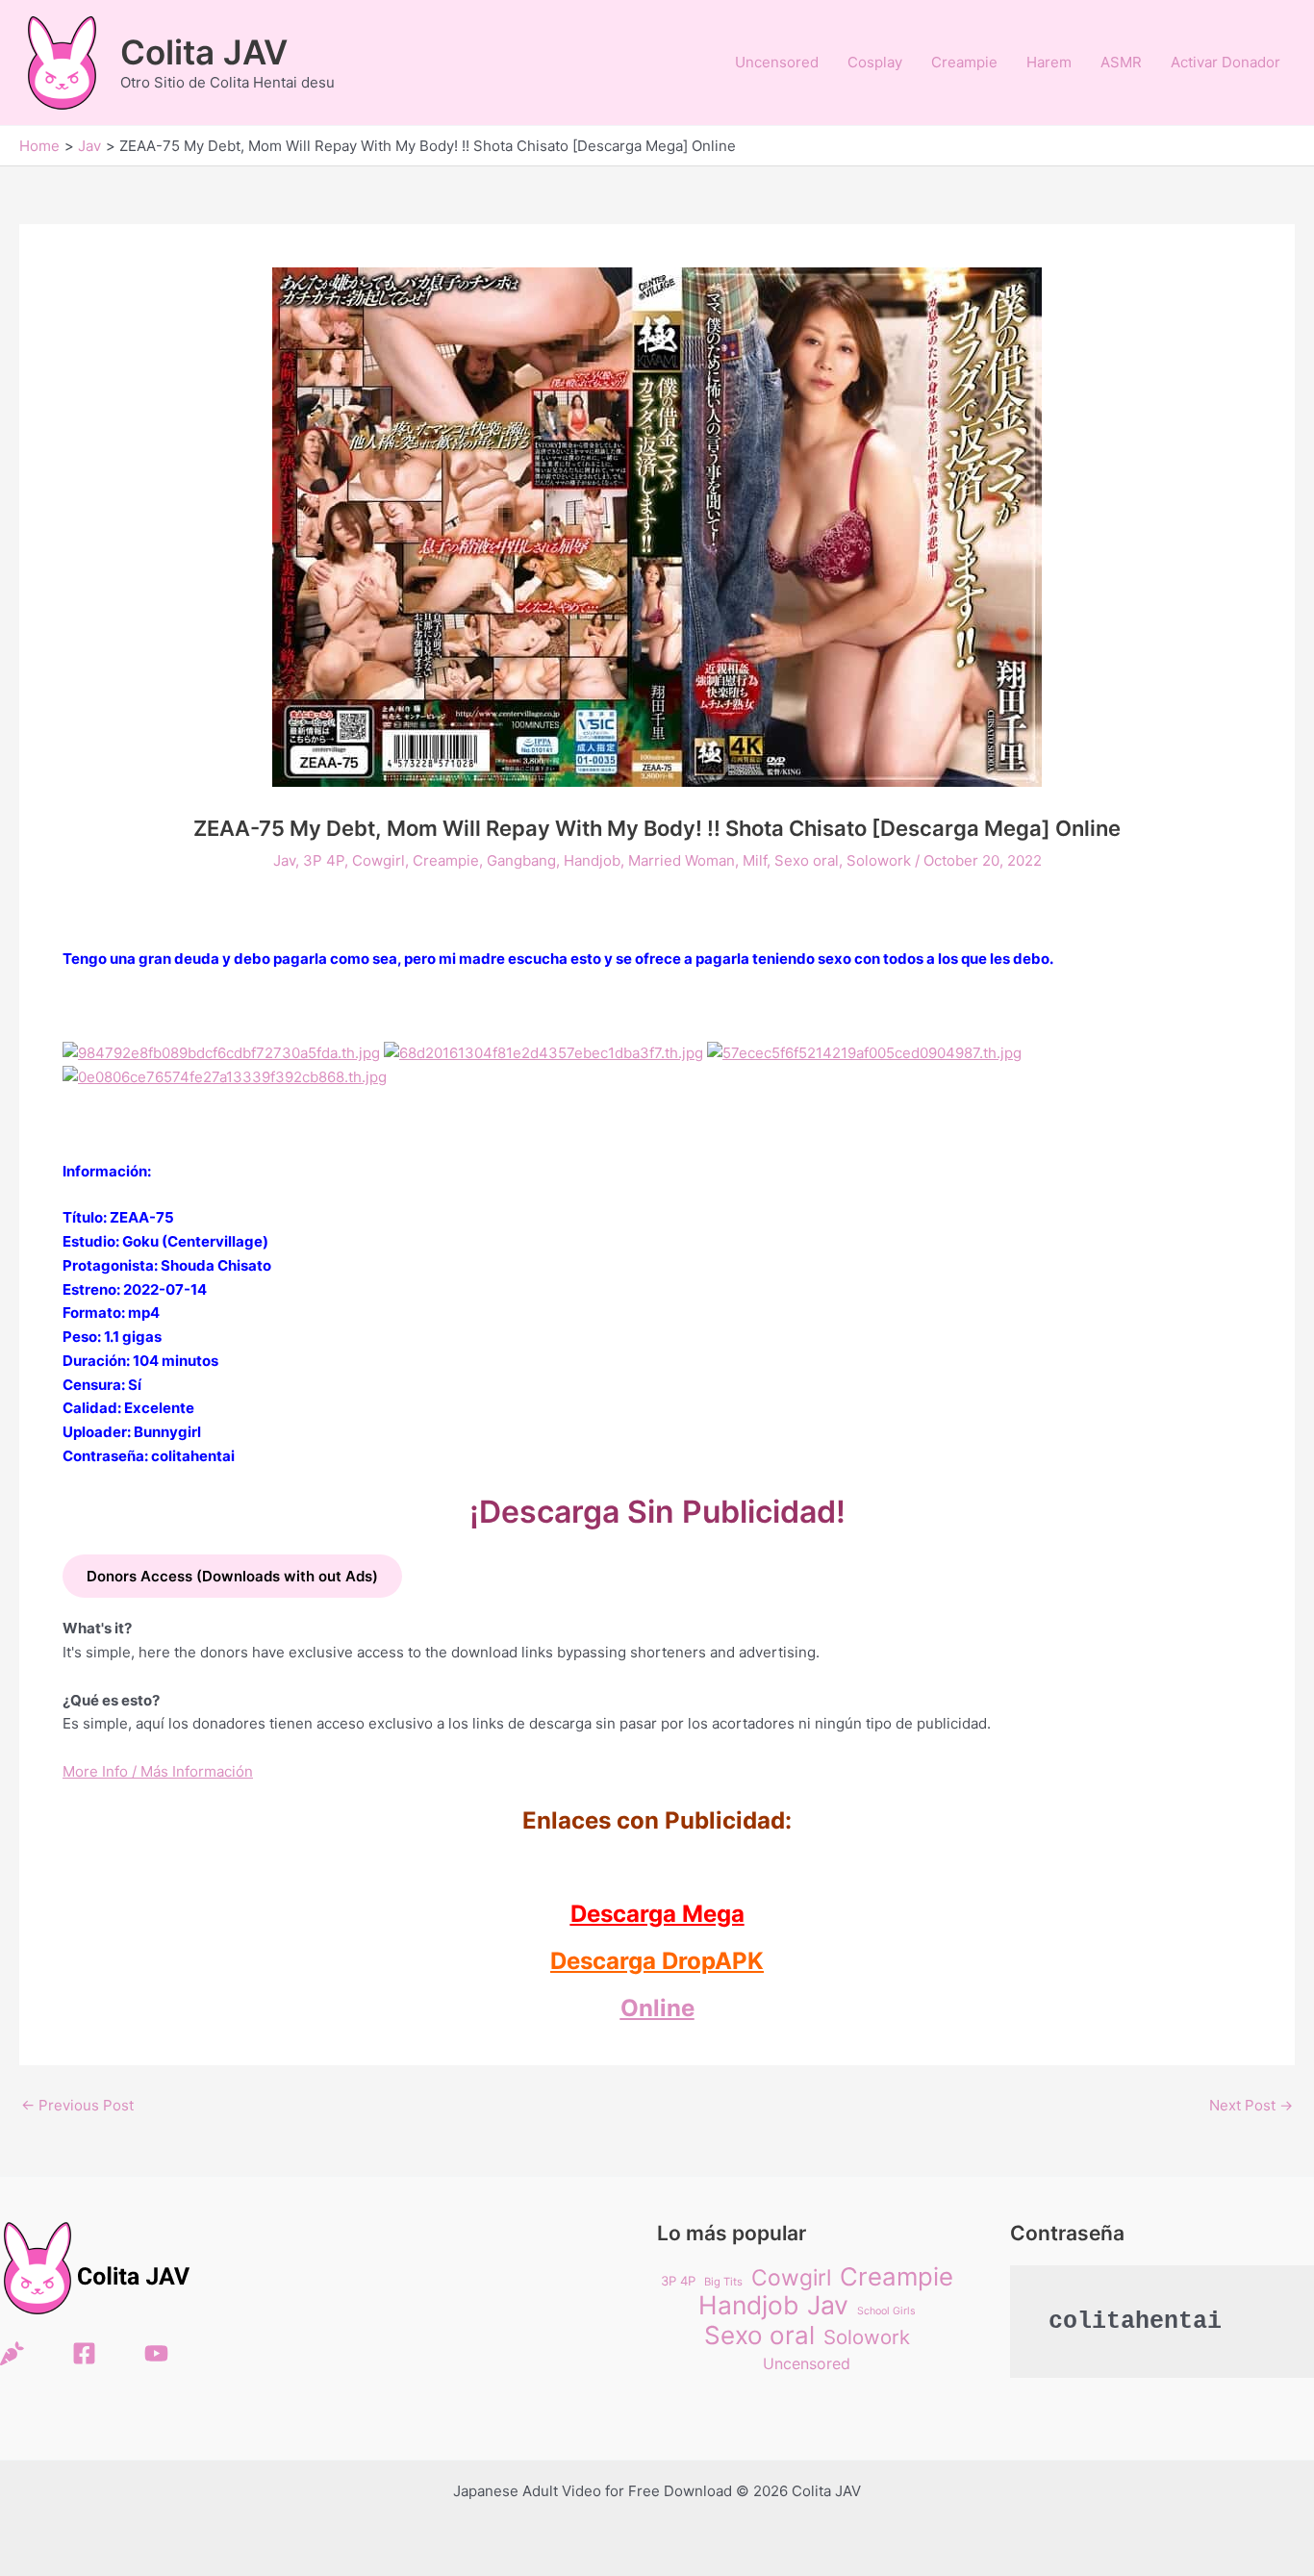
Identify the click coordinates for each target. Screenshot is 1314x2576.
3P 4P (324, 860)
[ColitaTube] (156, 2353)
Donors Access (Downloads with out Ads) (232, 1576)
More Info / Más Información (158, 1771)
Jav (284, 860)
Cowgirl (379, 860)
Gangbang (521, 860)
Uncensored (777, 62)
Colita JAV (204, 52)
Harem (1049, 62)
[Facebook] (84, 2353)
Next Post (1251, 2105)
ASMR (1121, 62)
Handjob (592, 860)
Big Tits (723, 2282)
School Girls (886, 2311)
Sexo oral (807, 860)
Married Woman (682, 860)
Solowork (879, 860)
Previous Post (77, 2105)
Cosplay (875, 62)
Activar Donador (1226, 62)
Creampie (964, 62)
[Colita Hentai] (12, 2353)
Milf (755, 860)
